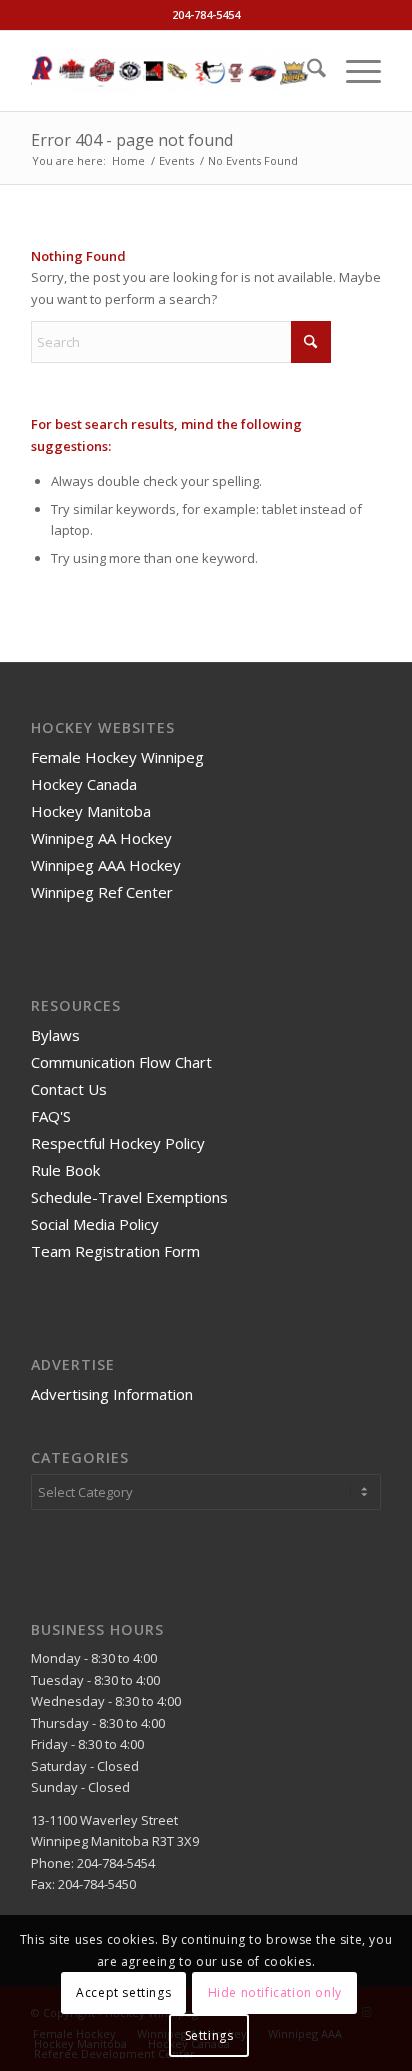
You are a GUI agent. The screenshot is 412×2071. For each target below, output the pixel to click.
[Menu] (353, 71)
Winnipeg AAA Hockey (106, 865)
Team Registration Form (115, 1251)
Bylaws (55, 1035)
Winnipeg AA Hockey (101, 838)
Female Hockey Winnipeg (117, 757)
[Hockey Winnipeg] (171, 71)
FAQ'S (51, 1116)
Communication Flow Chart (121, 1062)
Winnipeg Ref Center (102, 892)
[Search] (306, 71)
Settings (209, 2035)
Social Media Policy (95, 1224)
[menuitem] (306, 71)
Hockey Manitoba (91, 811)
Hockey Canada (84, 784)
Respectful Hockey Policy (118, 1143)
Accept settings (123, 1992)
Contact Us (69, 1089)
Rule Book (65, 1170)
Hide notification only (275, 1992)
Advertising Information (112, 1394)
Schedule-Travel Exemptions (129, 1197)
